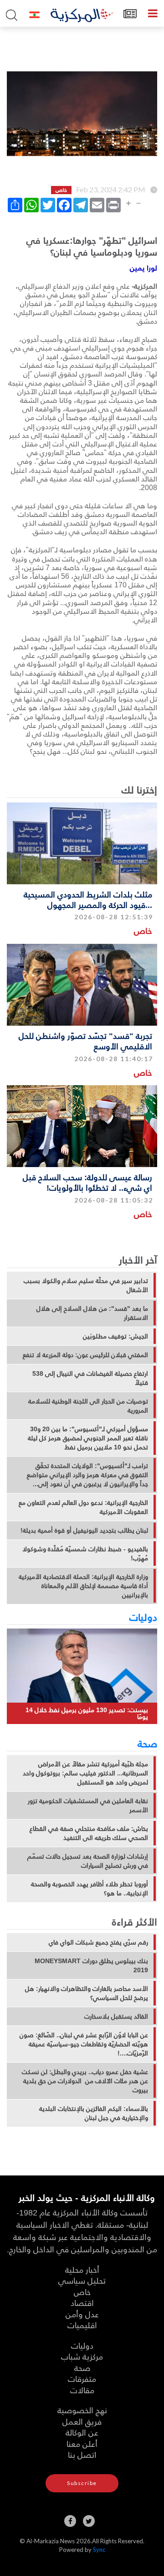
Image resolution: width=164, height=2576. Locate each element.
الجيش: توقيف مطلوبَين (115, 1336)
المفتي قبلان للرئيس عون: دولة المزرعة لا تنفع (85, 1355)
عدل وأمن (82, 2314)
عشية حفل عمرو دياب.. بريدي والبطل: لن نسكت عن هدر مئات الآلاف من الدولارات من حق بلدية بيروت (85, 2081)
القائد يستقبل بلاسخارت (116, 2016)
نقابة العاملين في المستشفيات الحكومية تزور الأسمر (88, 1805)
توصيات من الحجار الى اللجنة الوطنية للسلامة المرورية (88, 1406)
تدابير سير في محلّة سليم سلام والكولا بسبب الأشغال (86, 1285)
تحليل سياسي (82, 2280)
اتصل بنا (82, 2454)
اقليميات (82, 2325)
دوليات (143, 1617)
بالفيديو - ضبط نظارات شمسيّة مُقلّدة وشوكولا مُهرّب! (85, 1554)
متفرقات (82, 2378)
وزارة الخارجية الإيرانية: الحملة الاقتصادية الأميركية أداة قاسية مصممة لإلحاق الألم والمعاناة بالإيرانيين (83, 1586)
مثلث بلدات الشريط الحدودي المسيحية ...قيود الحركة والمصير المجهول (88, 899)
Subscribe (82, 2483)
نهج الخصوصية (82, 2410)
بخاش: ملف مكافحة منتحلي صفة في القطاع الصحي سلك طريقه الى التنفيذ (89, 1833)
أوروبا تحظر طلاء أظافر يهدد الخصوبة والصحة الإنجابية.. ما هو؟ (90, 1889)
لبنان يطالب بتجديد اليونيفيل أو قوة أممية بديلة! (84, 1530)
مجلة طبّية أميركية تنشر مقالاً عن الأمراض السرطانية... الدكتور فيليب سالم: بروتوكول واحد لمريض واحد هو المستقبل (85, 1773)
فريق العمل (82, 2421)
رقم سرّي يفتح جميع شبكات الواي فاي (98, 1942)
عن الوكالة (82, 2432)
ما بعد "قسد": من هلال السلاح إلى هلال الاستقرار (92, 1313)
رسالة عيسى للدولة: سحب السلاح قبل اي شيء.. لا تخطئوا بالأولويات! (87, 1182)
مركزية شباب (82, 2356)
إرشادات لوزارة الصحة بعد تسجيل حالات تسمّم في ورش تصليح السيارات (88, 1861)
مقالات (82, 2390)
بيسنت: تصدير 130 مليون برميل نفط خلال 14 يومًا (87, 1713)
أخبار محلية (82, 2269)
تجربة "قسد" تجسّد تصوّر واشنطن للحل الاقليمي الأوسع (85, 1041)
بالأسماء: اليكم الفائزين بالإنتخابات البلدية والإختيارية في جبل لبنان (94, 2113)
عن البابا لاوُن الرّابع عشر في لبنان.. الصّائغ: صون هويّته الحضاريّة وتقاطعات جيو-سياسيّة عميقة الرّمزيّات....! (84, 2044)
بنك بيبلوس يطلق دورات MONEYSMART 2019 (91, 1965)
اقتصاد (82, 2303)
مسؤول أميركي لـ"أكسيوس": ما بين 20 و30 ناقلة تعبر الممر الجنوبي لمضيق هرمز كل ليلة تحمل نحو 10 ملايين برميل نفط (88, 1438)
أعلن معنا (82, 2443)
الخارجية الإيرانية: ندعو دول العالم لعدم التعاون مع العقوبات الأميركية (83, 1507)
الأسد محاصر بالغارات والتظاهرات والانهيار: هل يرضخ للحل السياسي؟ (87, 1993)
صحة (147, 1743)
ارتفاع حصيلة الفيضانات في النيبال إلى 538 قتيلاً (90, 1378)
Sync (99, 2550)
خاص (143, 930)
